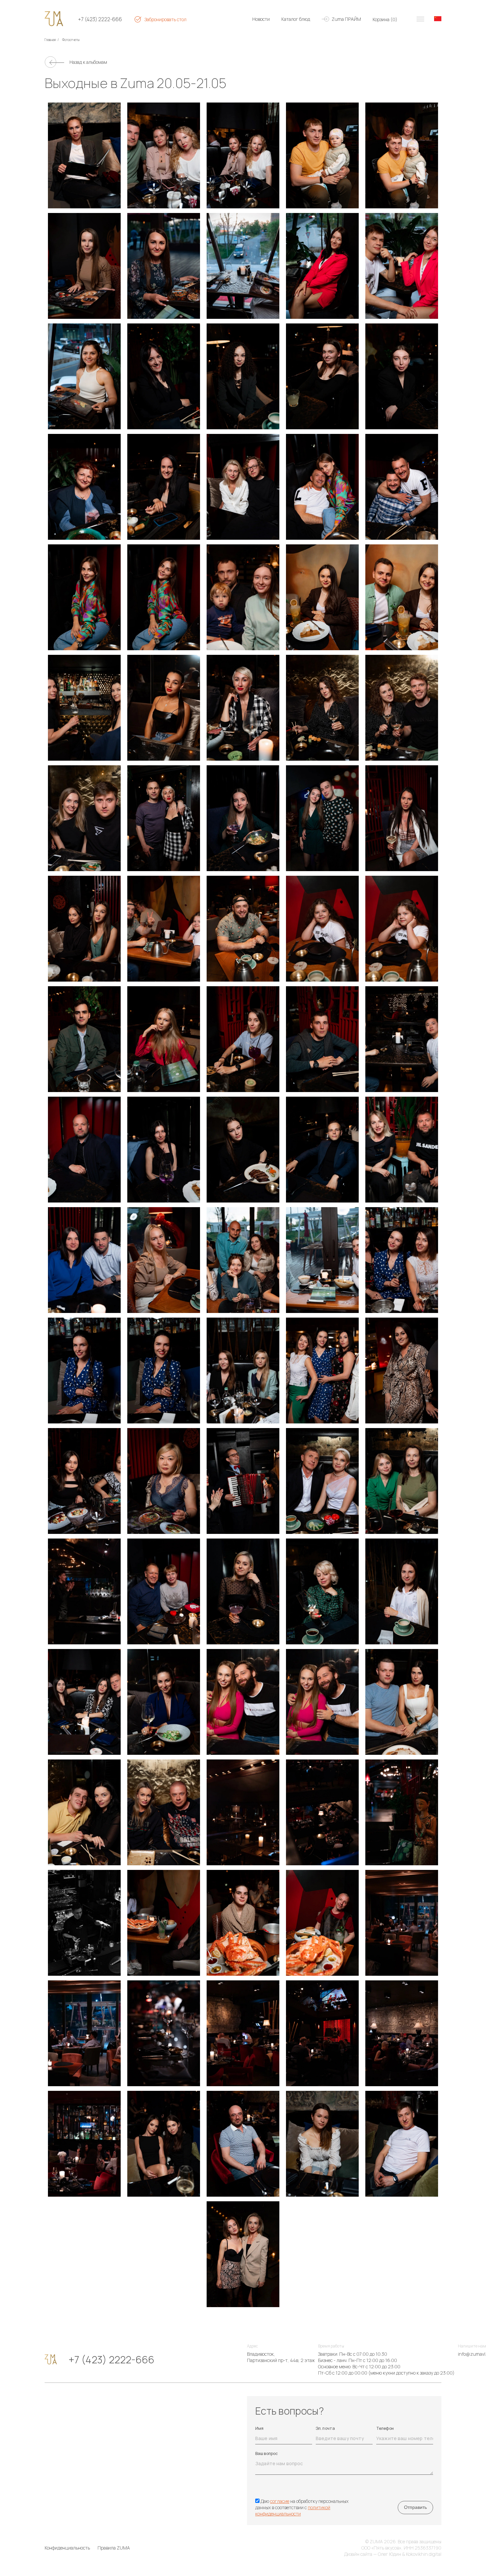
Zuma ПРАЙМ (346, 19)
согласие (280, 2501)
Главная (50, 40)
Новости (261, 19)
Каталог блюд (296, 19)
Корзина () (385, 19)
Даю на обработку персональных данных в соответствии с (302, 2507)
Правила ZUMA (114, 2548)
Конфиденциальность (67, 2548)
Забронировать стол (165, 19)
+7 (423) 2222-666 (100, 19)
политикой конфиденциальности (293, 2511)
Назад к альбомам (88, 62)
